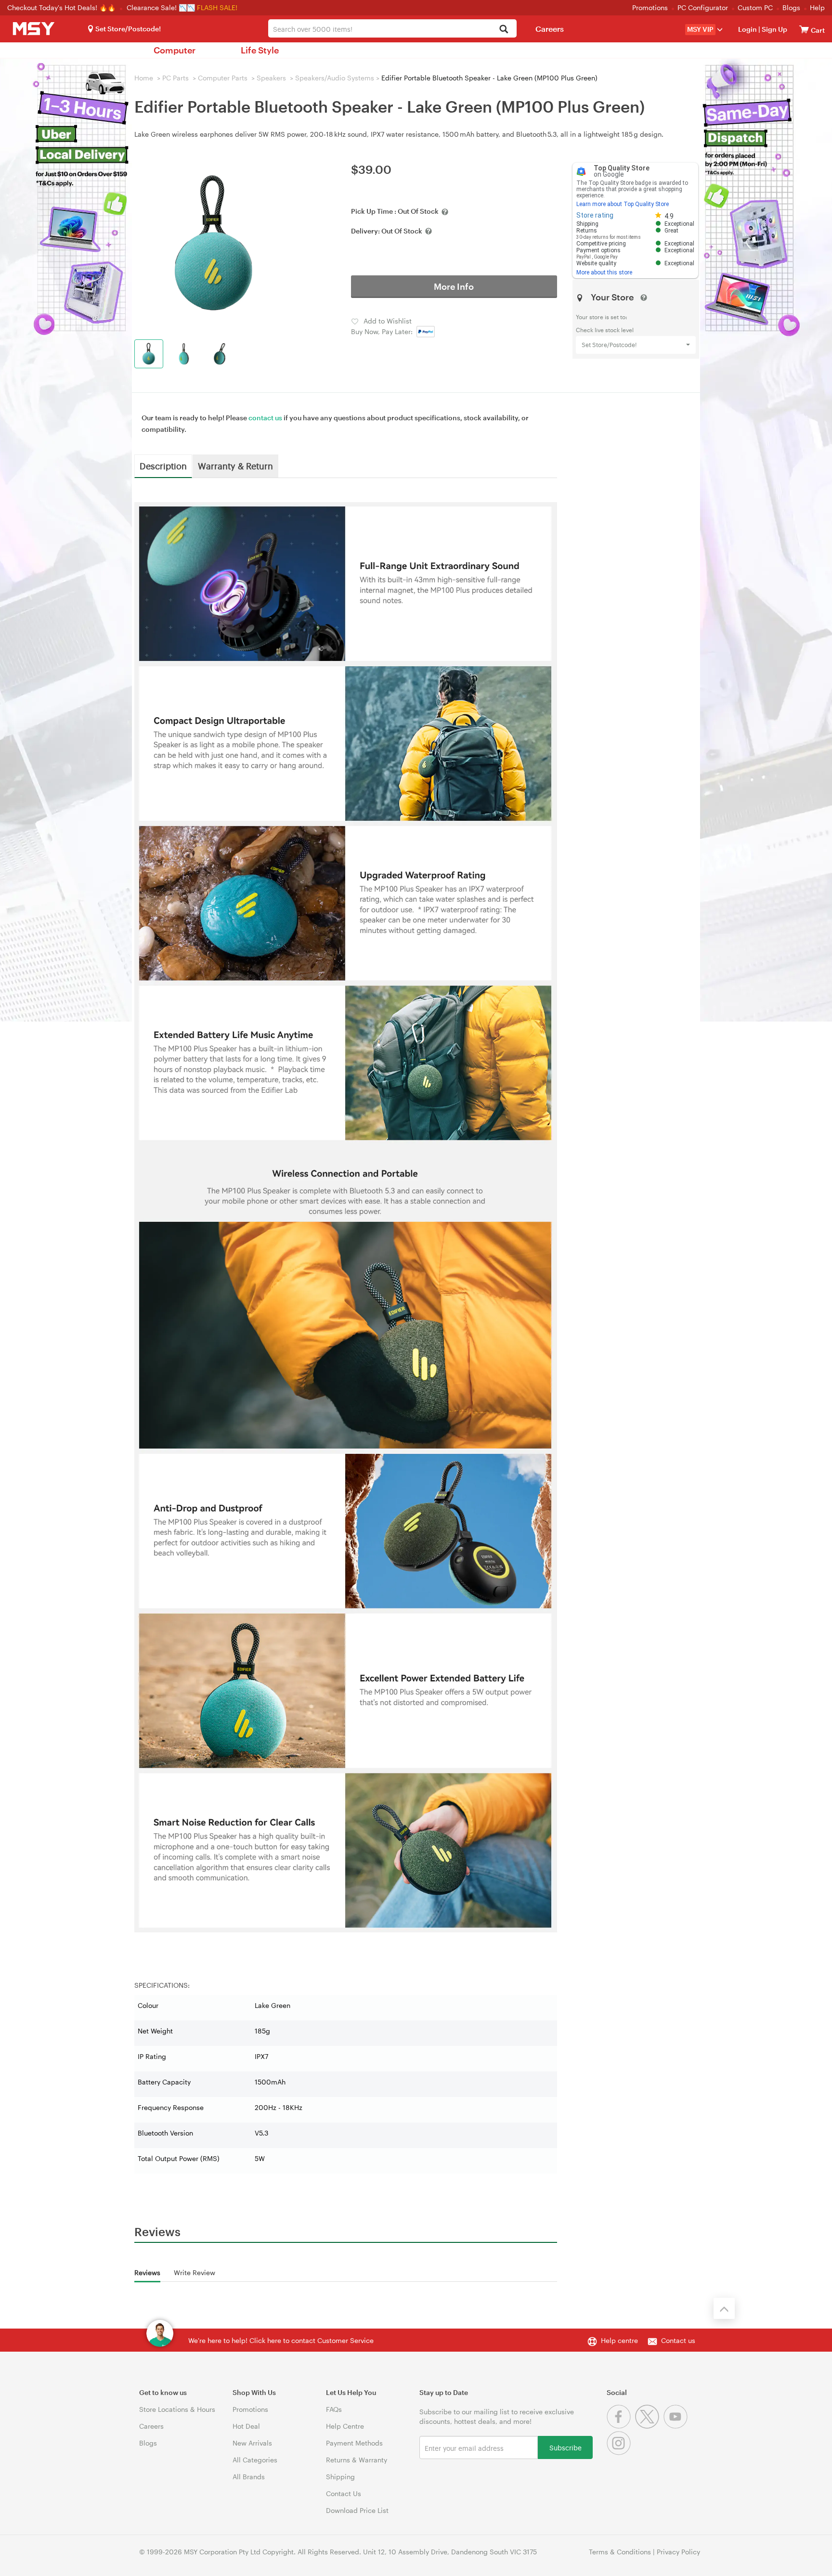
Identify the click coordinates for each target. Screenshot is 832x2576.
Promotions (650, 7)
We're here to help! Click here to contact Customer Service (281, 2340)
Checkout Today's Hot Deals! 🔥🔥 (62, 7)
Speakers (271, 78)
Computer (175, 50)
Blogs (791, 7)
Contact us (678, 2340)
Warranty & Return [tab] (235, 466)
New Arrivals (252, 2443)
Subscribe (565, 2447)
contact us (265, 418)
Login (747, 29)
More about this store (604, 272)
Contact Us (344, 2493)
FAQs (334, 2409)
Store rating (595, 215)
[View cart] (804, 29)
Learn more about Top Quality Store (623, 204)
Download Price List (357, 2510)
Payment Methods (354, 2443)
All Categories (255, 2460)
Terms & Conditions (620, 2552)
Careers (550, 29)
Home (144, 78)
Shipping (340, 2477)
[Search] (504, 30)
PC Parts (175, 78)
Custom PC (755, 7)
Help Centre (345, 2426)
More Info (454, 286)
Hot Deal (246, 2426)
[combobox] (392, 28)
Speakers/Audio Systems (335, 78)
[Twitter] (649, 2426)
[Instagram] (620, 2453)
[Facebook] (621, 2426)
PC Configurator (703, 7)
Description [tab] (163, 466)
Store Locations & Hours (177, 2409)
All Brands (249, 2477)
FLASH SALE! (217, 7)
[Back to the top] (724, 2308)
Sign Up (774, 29)
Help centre (619, 2340)
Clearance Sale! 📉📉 (161, 7)
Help (817, 7)
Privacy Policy (678, 2552)
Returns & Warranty (357, 2460)
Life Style (260, 50)
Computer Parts (223, 78)
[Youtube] (677, 2426)
